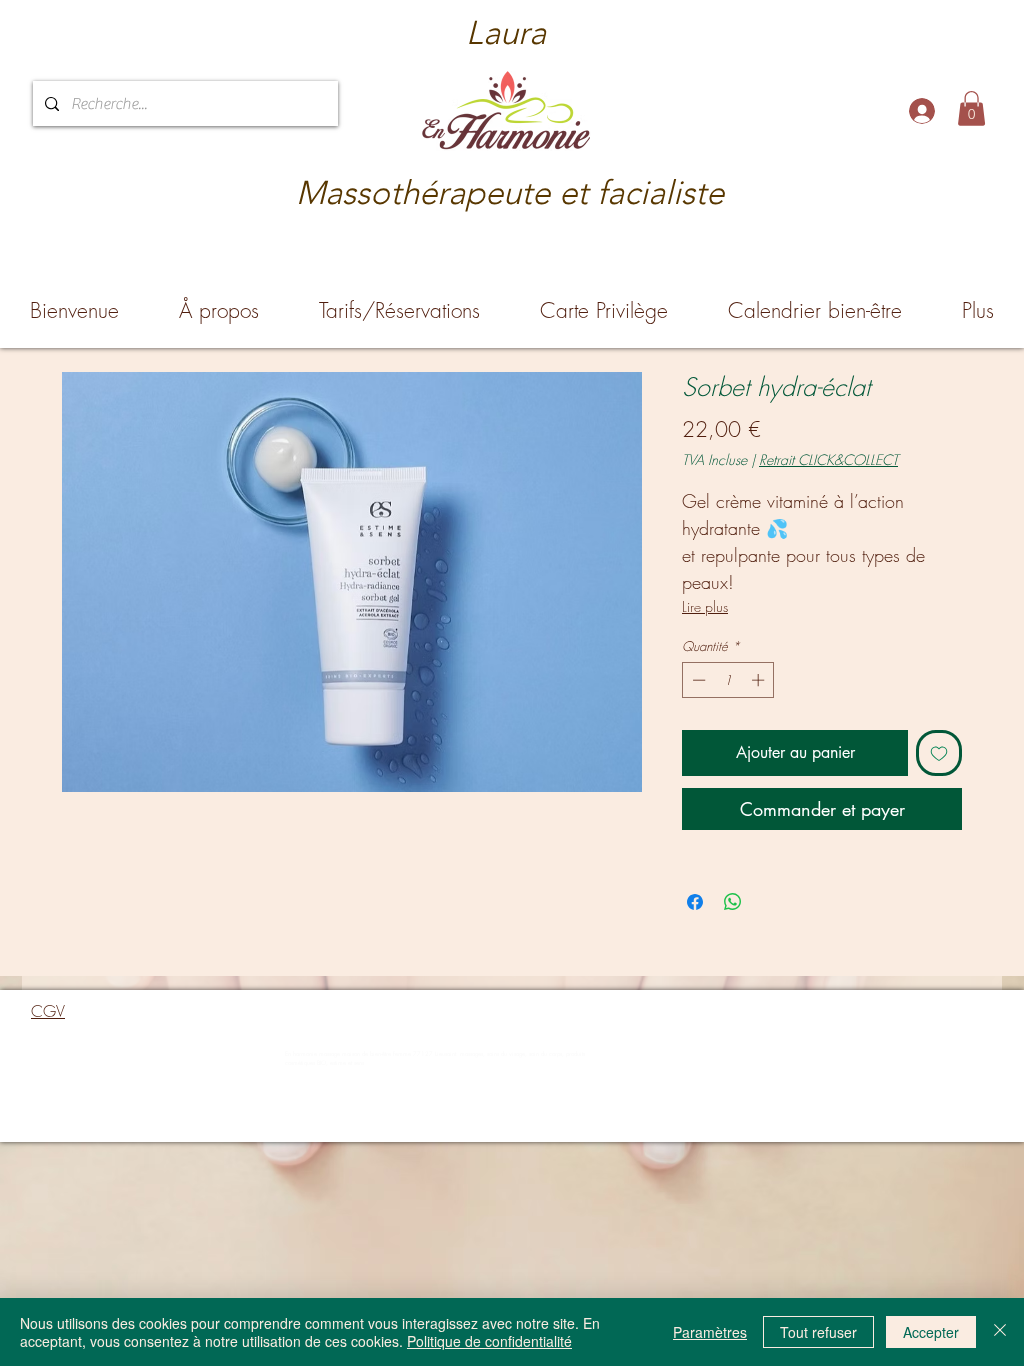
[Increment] (760, 680)
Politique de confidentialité (489, 1341)
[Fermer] (1000, 1332)
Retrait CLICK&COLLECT (828, 459)
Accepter (931, 1332)
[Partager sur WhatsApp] (733, 902)
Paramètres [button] (710, 1332)
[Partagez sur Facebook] (695, 902)
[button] (971, 108)
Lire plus (705, 606)
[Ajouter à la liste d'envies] (939, 753)
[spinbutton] (728, 680)
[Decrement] (697, 680)
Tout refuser (818, 1332)
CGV (48, 1011)
